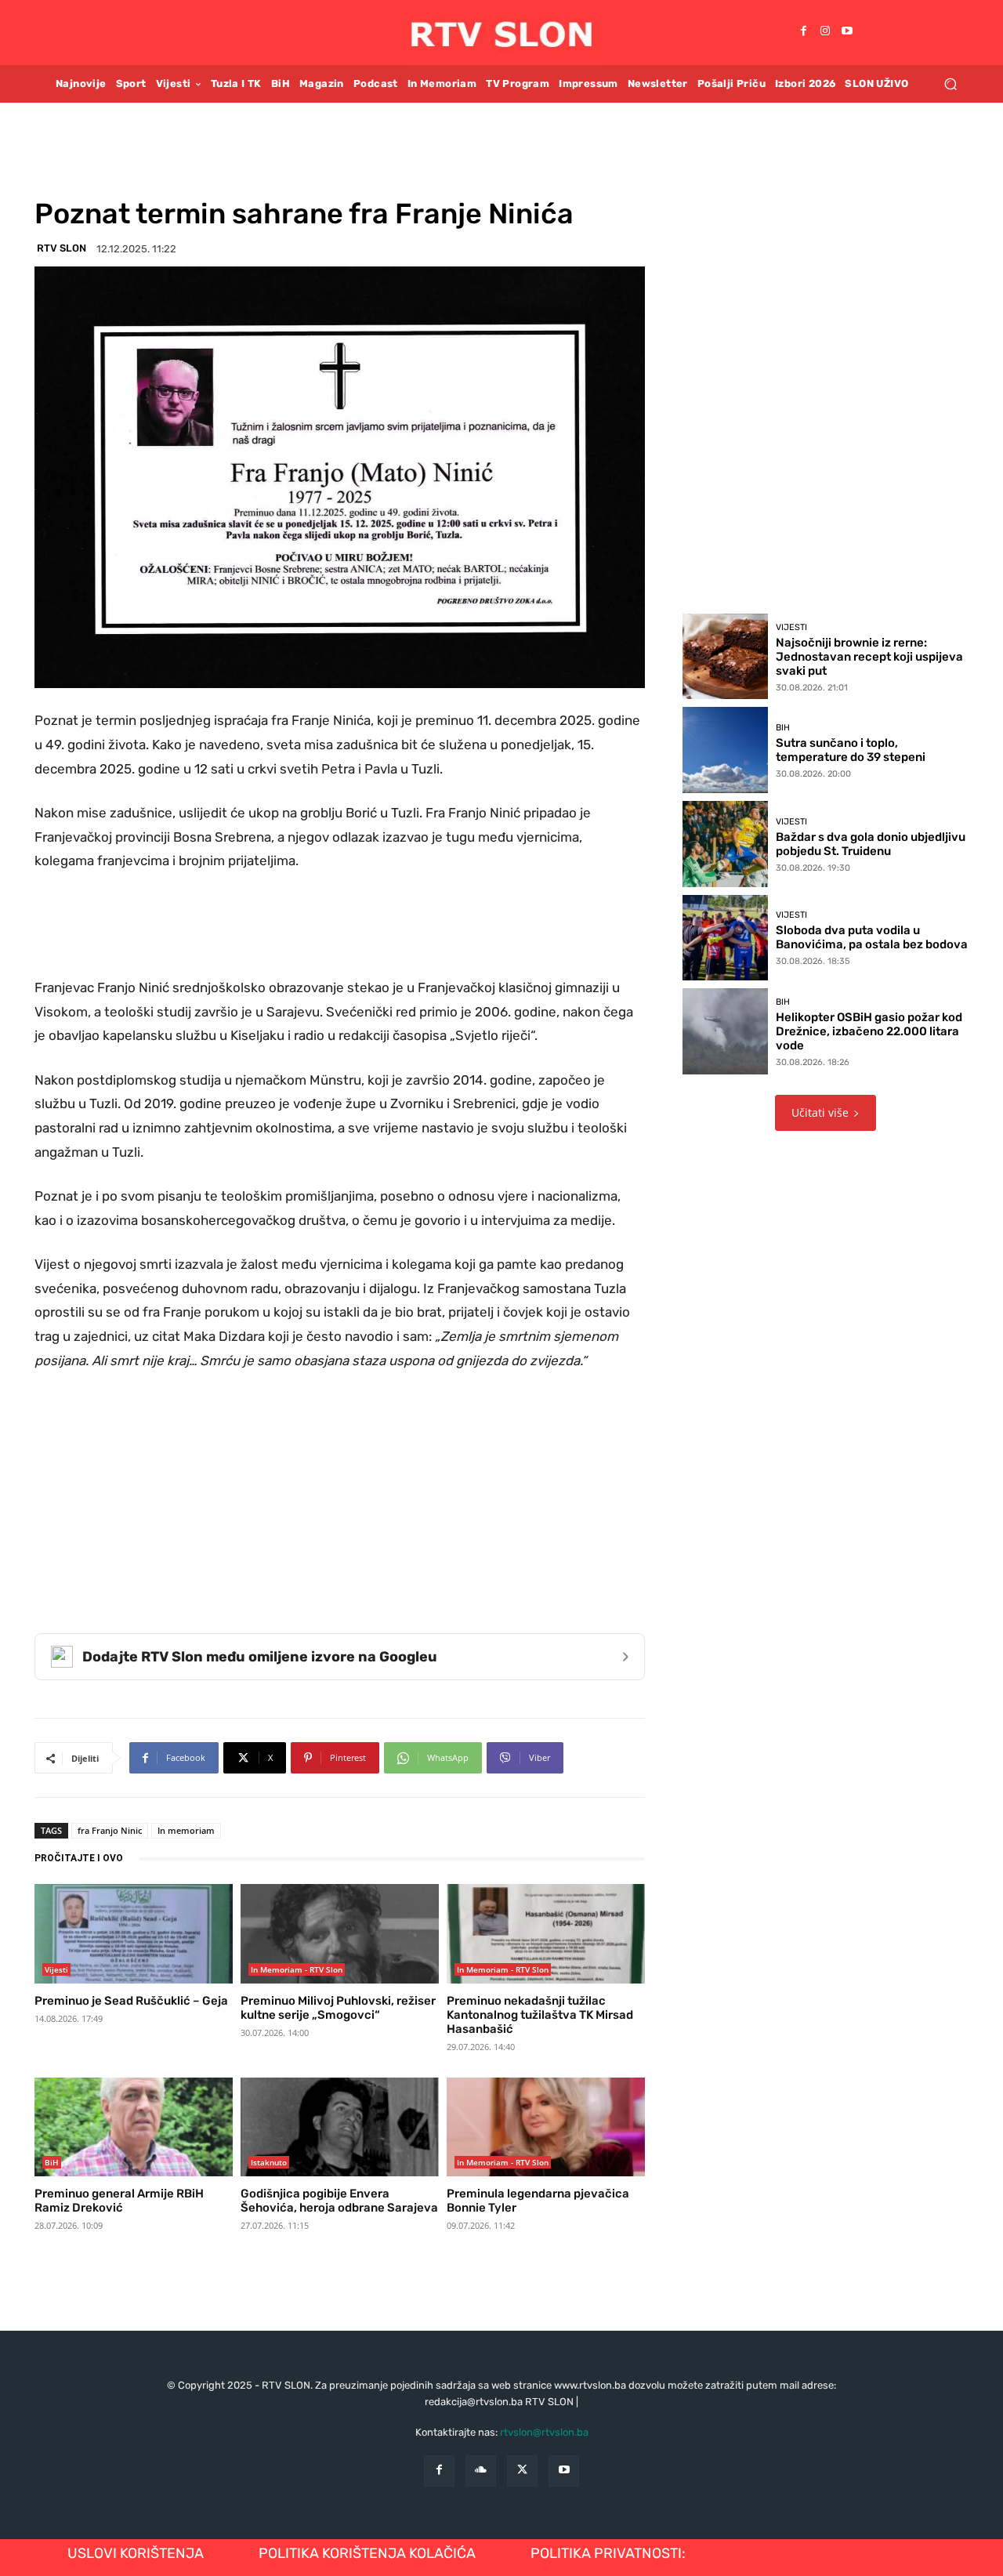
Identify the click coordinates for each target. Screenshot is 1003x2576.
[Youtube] (847, 32)
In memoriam (186, 1830)
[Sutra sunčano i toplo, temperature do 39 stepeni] (726, 750)
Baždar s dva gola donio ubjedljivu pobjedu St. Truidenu (871, 844)
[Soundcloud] (481, 2471)
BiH (52, 2162)
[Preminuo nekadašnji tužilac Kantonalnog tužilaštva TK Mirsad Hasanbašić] (546, 1933)
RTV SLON (62, 248)
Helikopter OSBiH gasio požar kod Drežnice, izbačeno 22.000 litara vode (869, 1031)
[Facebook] (803, 32)
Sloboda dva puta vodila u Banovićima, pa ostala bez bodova (872, 937)
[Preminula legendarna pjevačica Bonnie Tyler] (546, 2127)
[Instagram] (825, 32)
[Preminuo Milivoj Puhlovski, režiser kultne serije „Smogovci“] (340, 1933)
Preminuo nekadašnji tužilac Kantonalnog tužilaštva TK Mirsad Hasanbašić (540, 2015)
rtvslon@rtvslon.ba (544, 2432)
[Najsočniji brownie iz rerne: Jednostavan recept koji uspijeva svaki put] (726, 657)
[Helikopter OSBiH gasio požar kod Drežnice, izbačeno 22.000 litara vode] (726, 1031)
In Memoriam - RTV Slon (297, 1969)
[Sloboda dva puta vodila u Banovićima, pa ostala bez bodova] (726, 938)
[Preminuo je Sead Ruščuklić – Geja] (134, 1933)
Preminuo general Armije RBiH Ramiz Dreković (119, 2201)
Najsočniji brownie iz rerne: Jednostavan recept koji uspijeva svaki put (869, 657)
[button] (950, 83)
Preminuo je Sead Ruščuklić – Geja (131, 2001)
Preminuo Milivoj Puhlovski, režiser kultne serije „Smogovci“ (338, 2008)
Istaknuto (269, 2162)
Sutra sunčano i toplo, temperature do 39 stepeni (851, 750)
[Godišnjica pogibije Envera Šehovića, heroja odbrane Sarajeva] (340, 2127)
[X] (522, 2471)
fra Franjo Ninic (110, 1830)
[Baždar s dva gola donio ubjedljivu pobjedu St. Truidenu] (726, 844)
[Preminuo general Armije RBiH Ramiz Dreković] (134, 2127)
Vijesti (56, 1969)
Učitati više (820, 1112)
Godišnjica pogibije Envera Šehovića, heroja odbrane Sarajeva (339, 2201)
